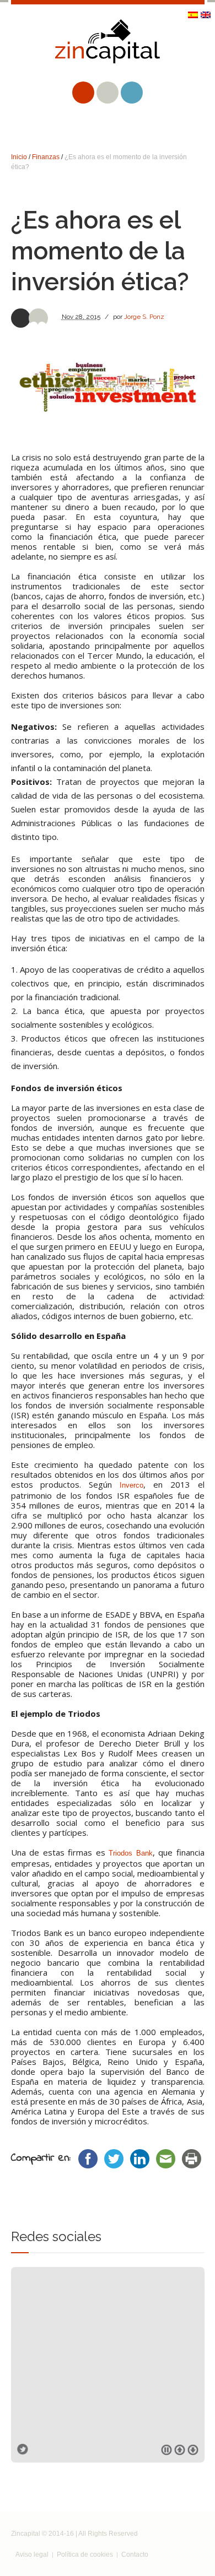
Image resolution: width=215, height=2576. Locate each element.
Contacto (135, 2555)
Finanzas (46, 157)
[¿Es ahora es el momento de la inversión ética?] (108, 387)
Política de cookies (85, 2555)
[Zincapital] (108, 50)
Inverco (131, 1485)
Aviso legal (32, 2555)
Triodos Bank (131, 1853)
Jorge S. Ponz (144, 317)
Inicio (19, 157)
